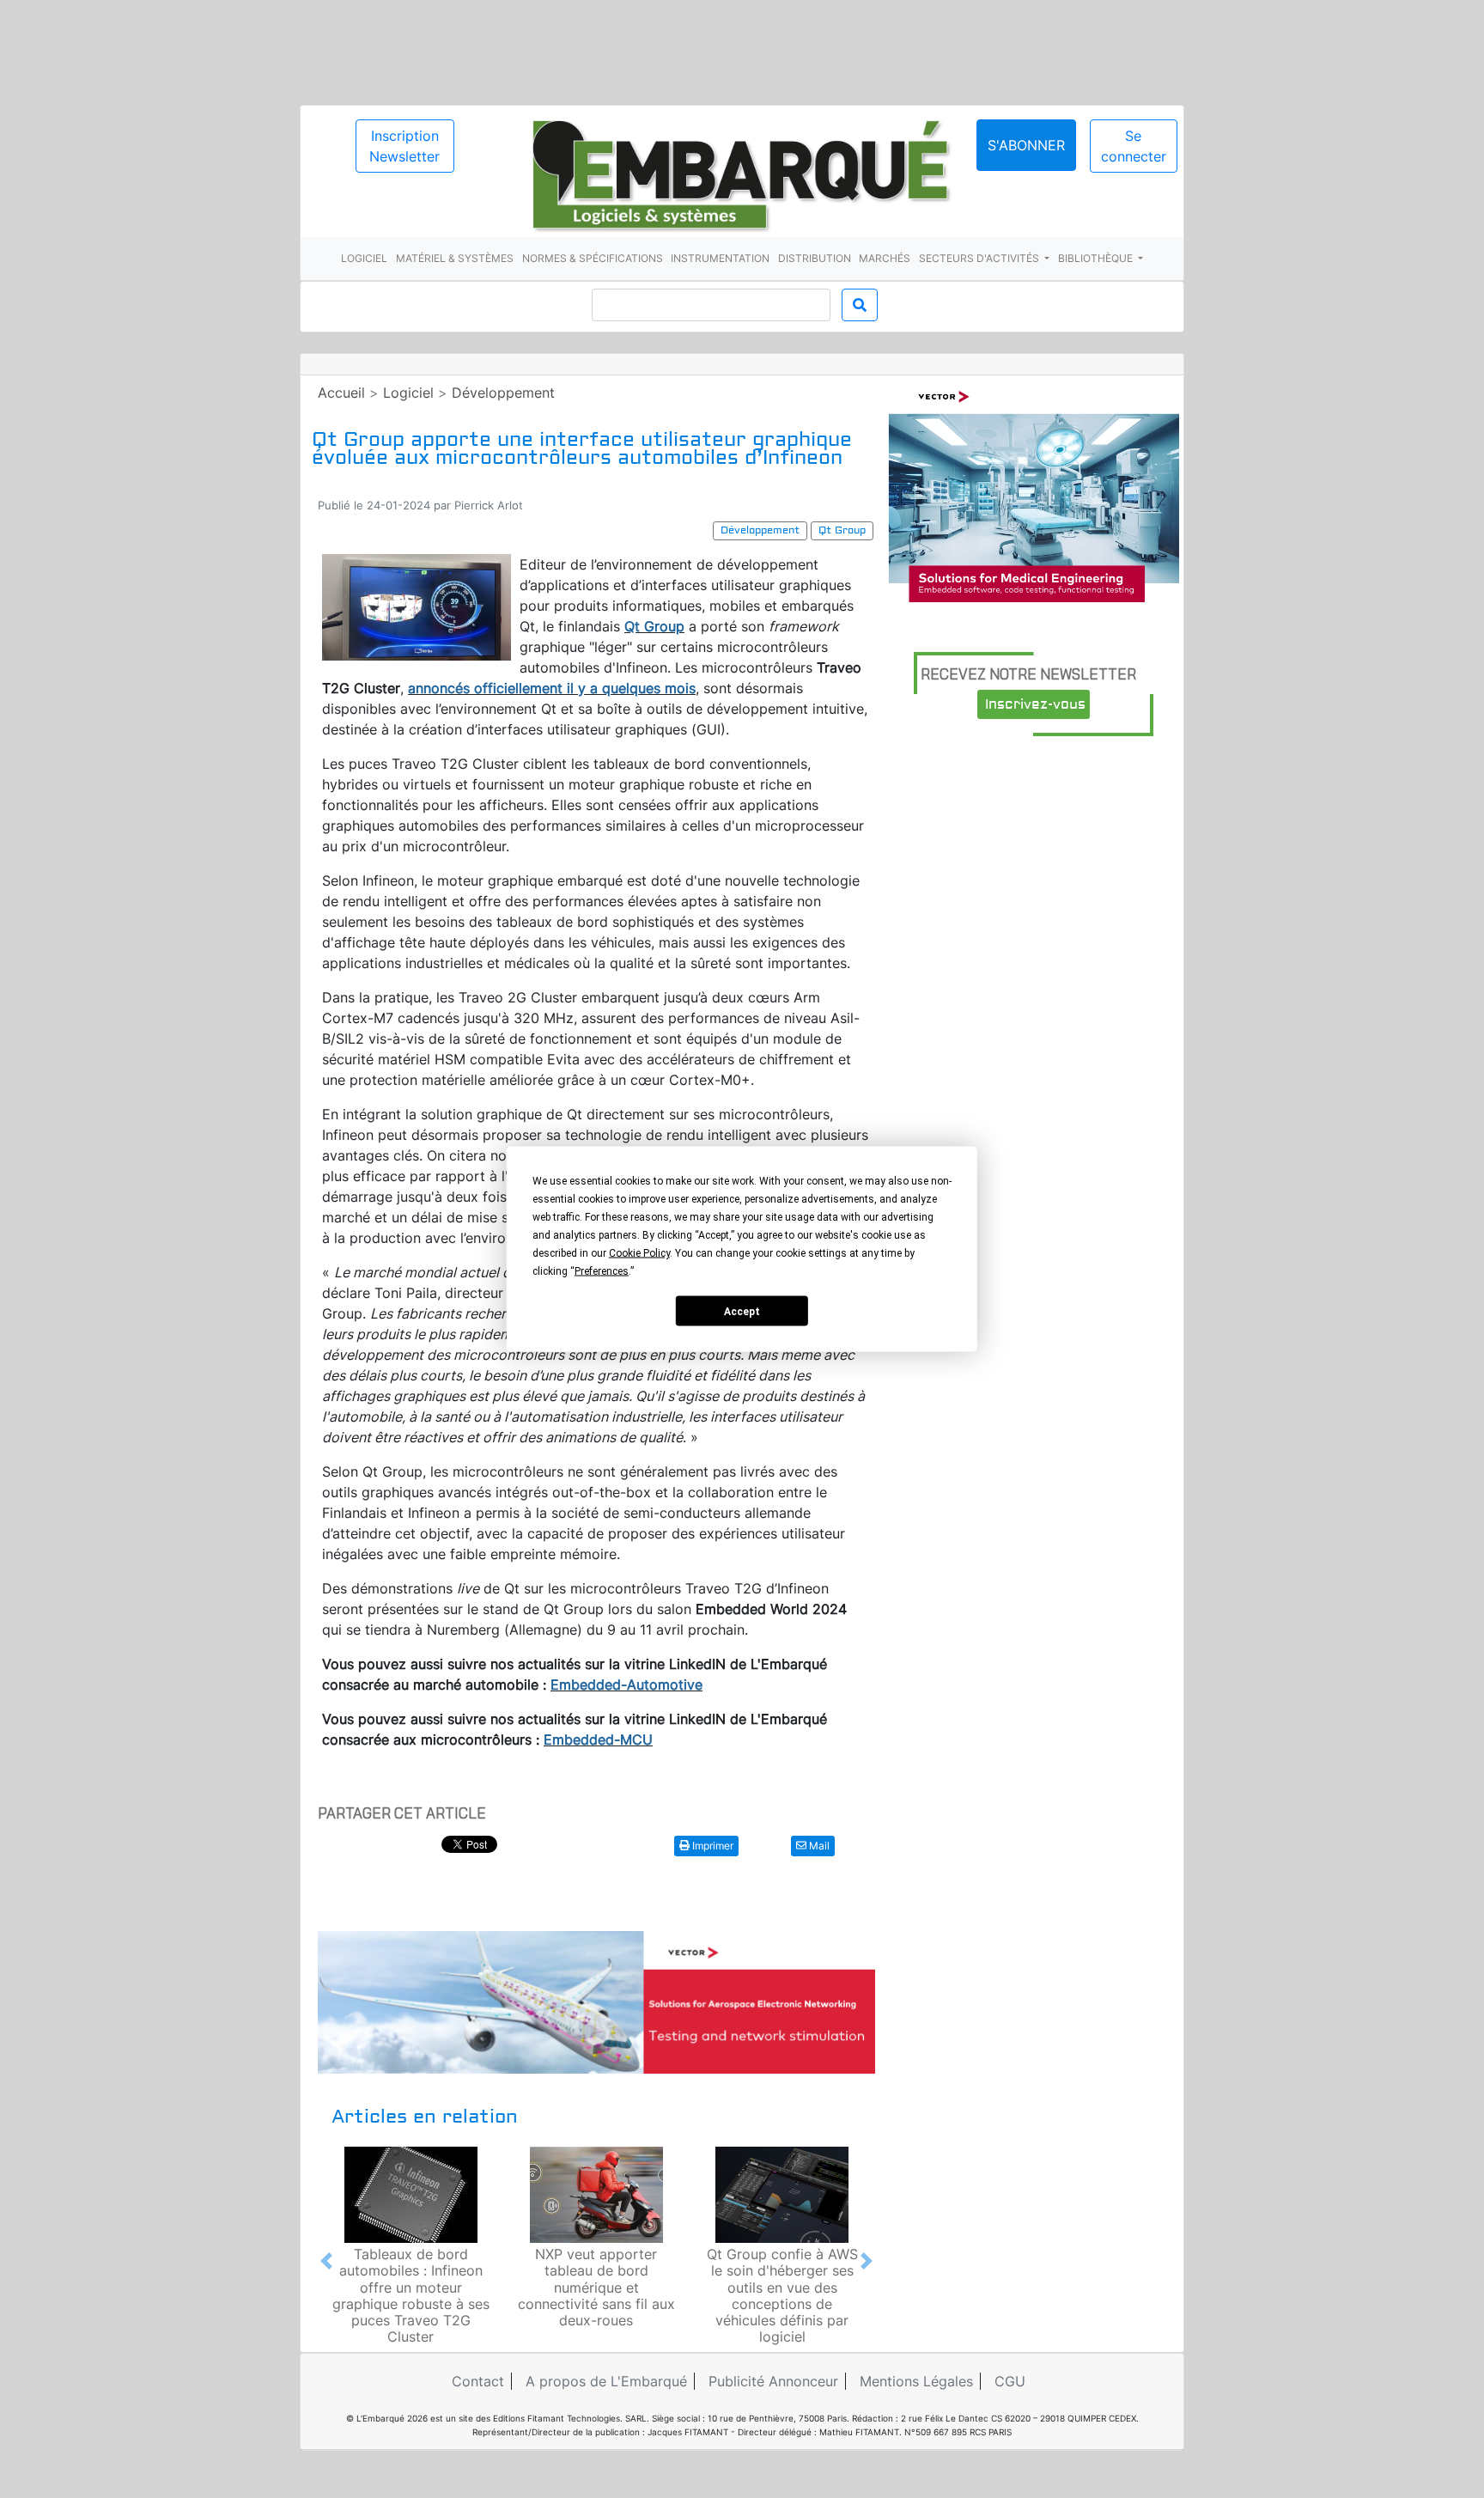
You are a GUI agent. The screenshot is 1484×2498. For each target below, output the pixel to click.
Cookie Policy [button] (639, 1253)
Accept (742, 1311)
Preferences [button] (602, 1271)
